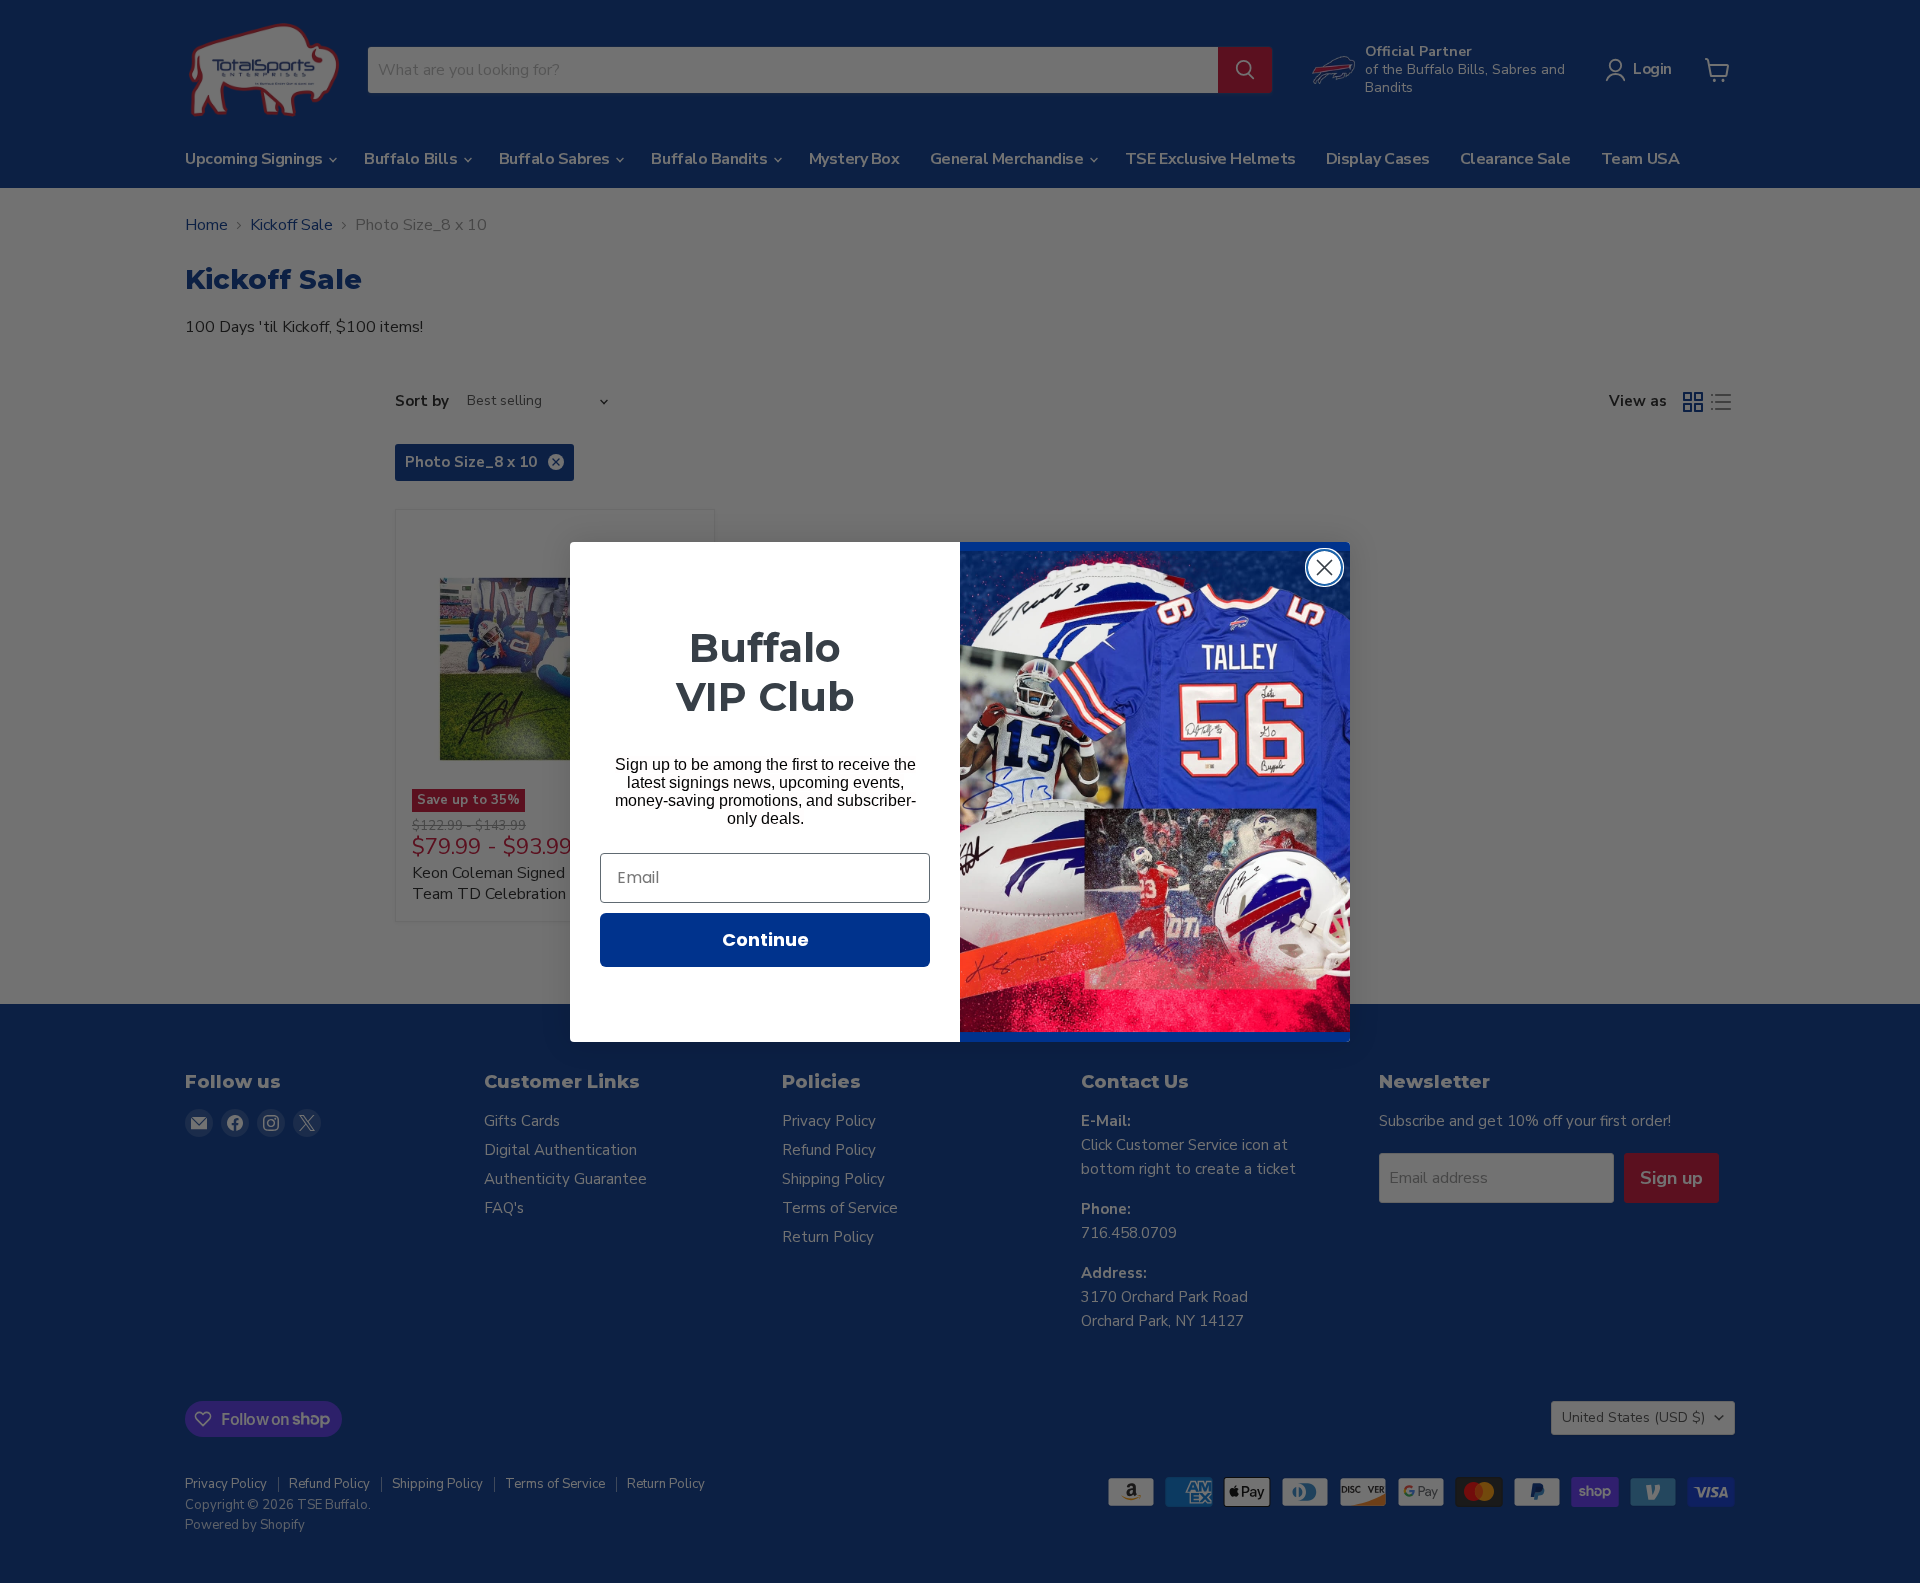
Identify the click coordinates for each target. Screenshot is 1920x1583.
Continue (765, 939)
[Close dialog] (1324, 567)
